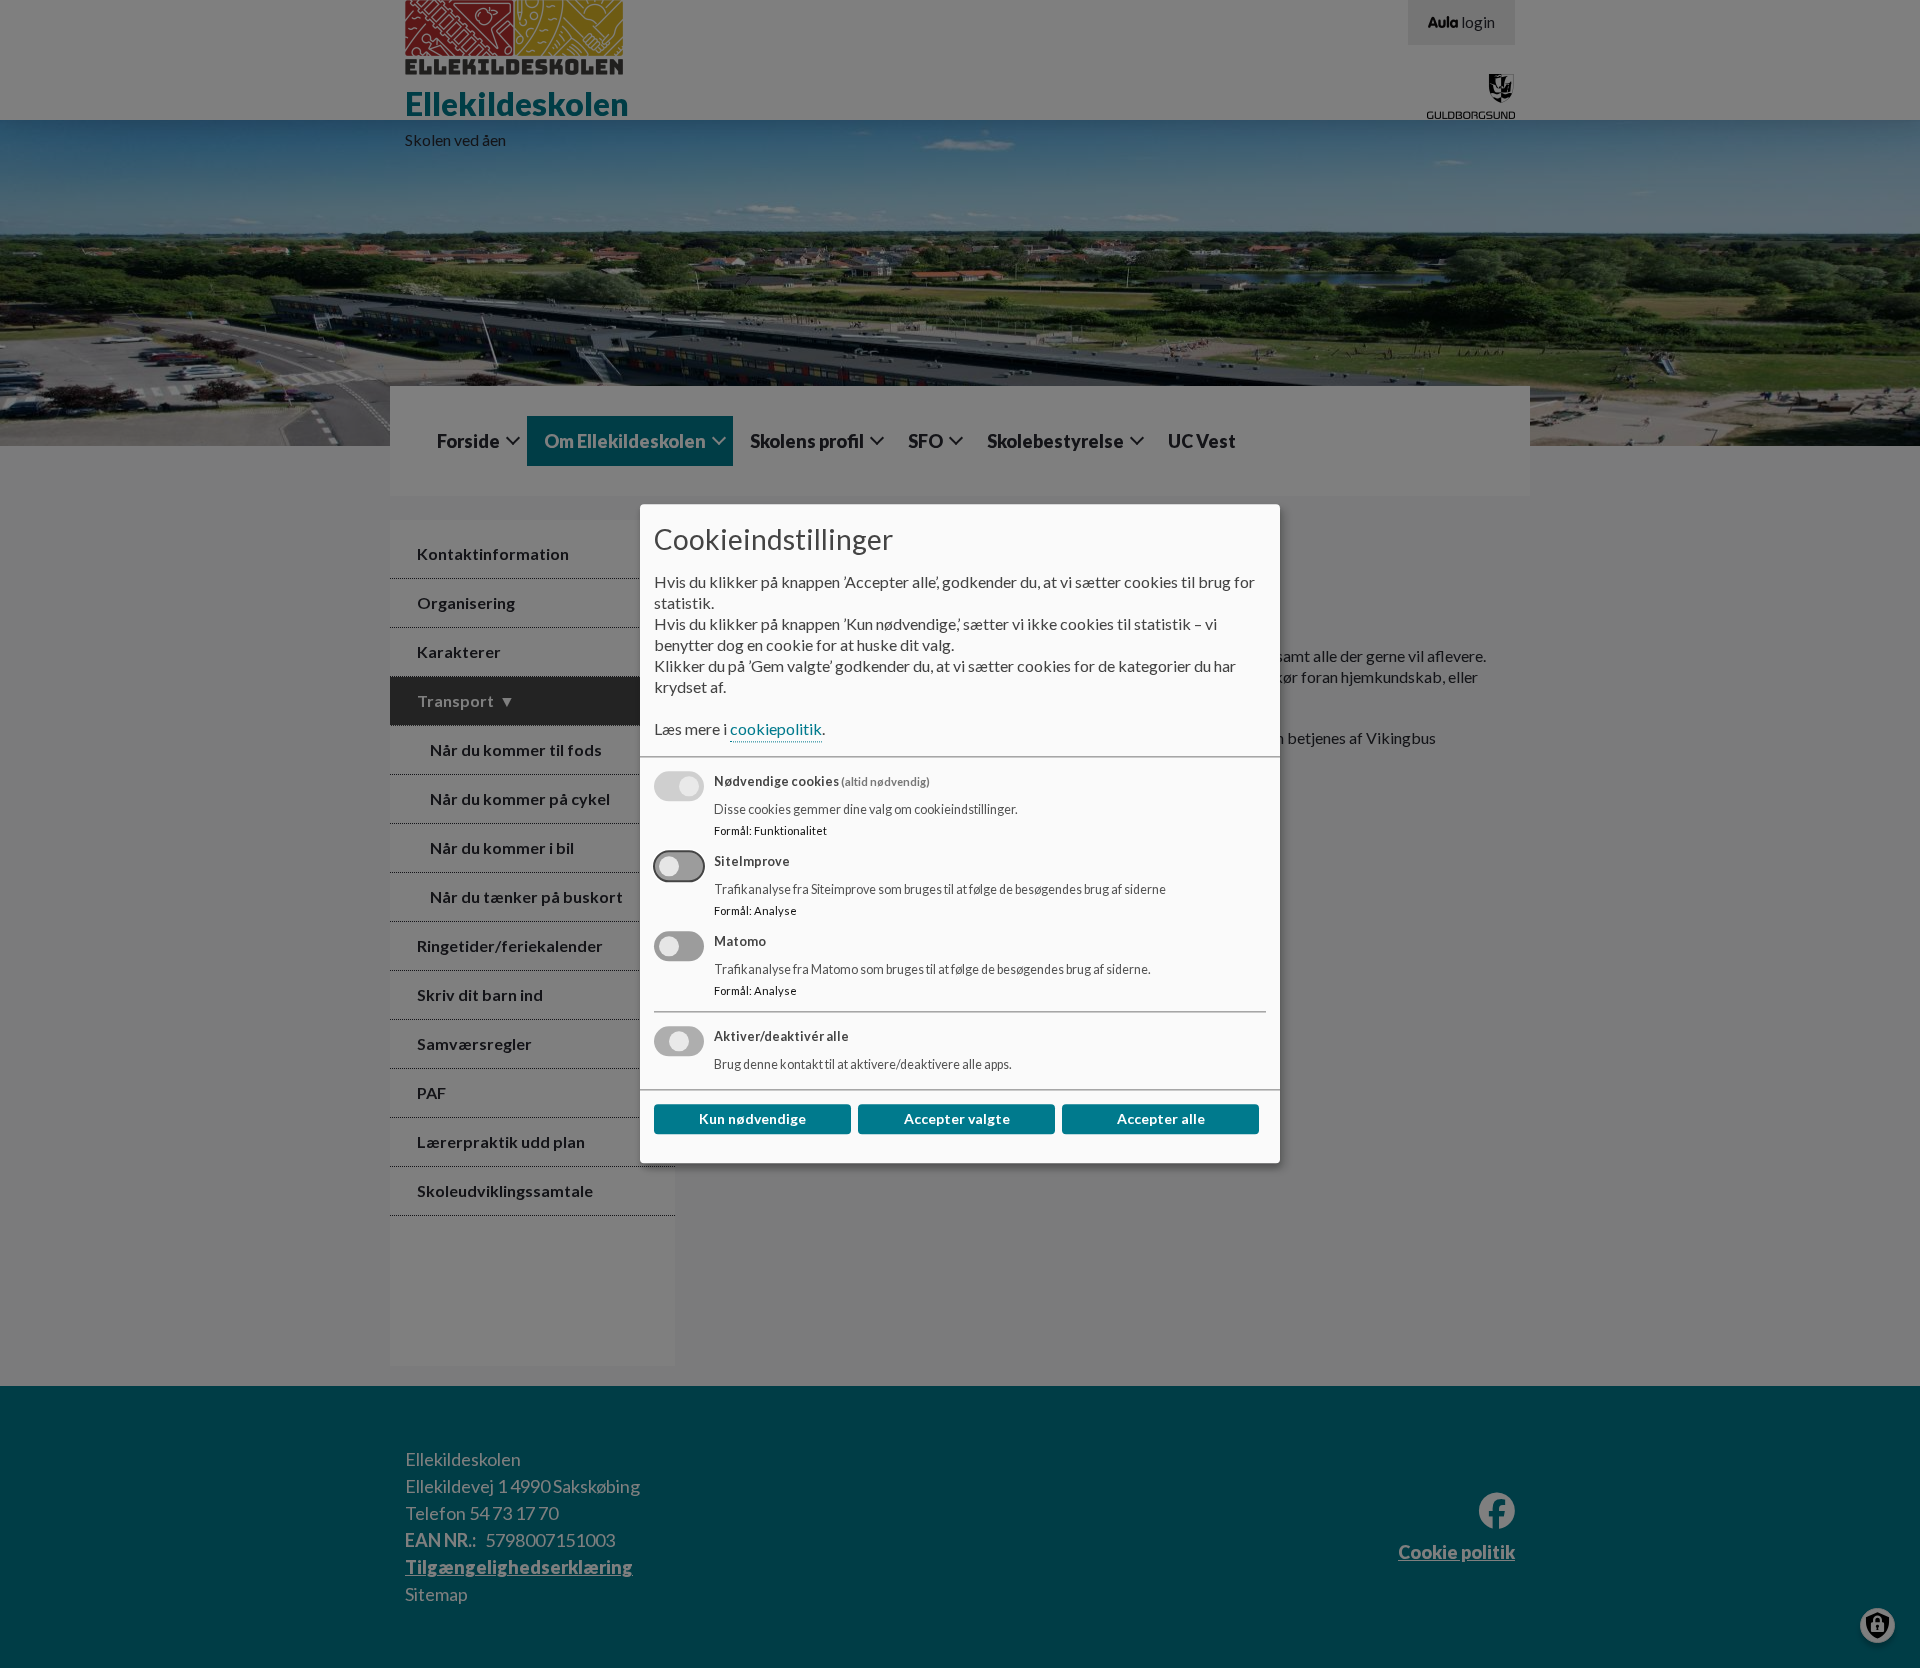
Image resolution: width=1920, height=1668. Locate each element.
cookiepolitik (776, 729)
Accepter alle (1161, 1119)
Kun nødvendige (752, 1119)
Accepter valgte (957, 1119)
